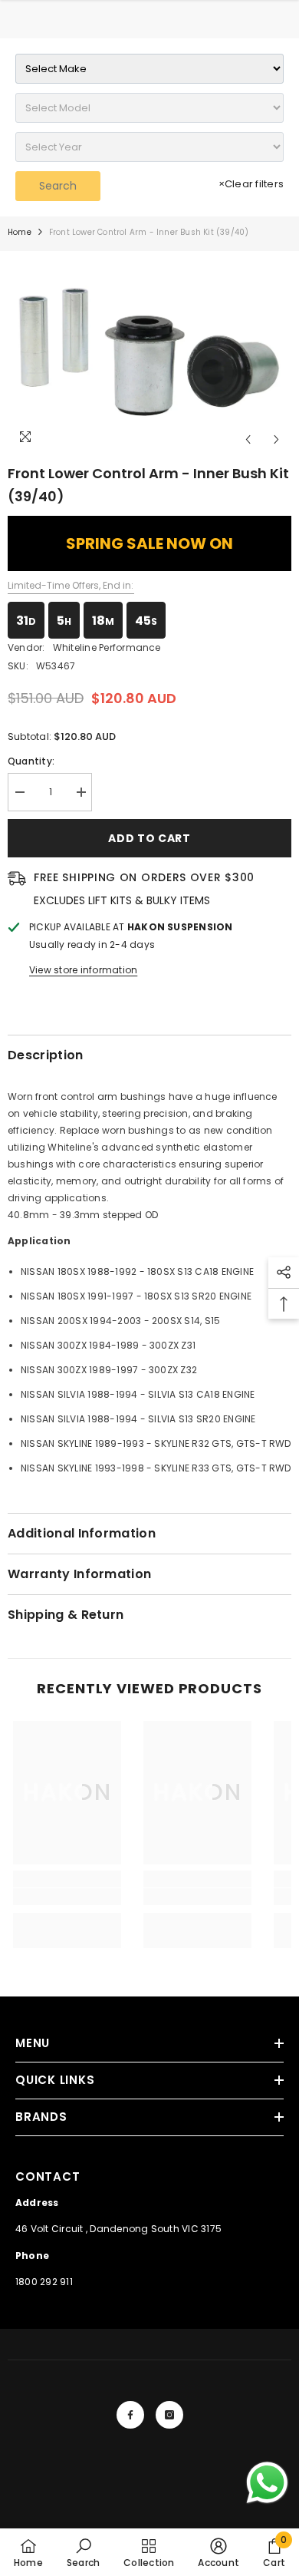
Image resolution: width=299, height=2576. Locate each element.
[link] (67, 1897)
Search (58, 186)
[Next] (276, 439)
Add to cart (149, 838)
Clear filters (251, 184)
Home (20, 232)
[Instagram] (169, 2415)
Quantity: (31, 761)
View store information (83, 970)
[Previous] (248, 439)
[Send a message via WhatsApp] (267, 2483)
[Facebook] (130, 2415)
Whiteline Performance (107, 647)
